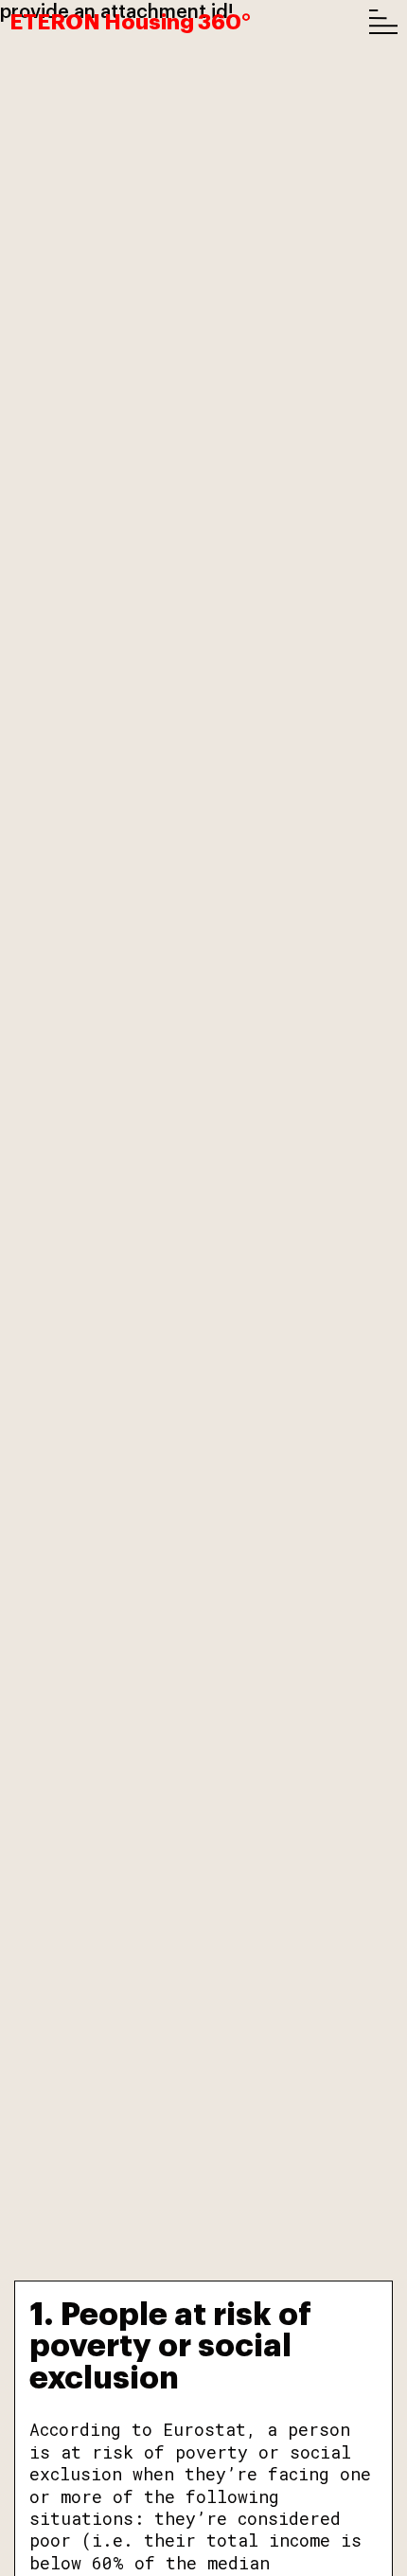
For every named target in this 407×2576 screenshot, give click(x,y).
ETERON (130, 20)
